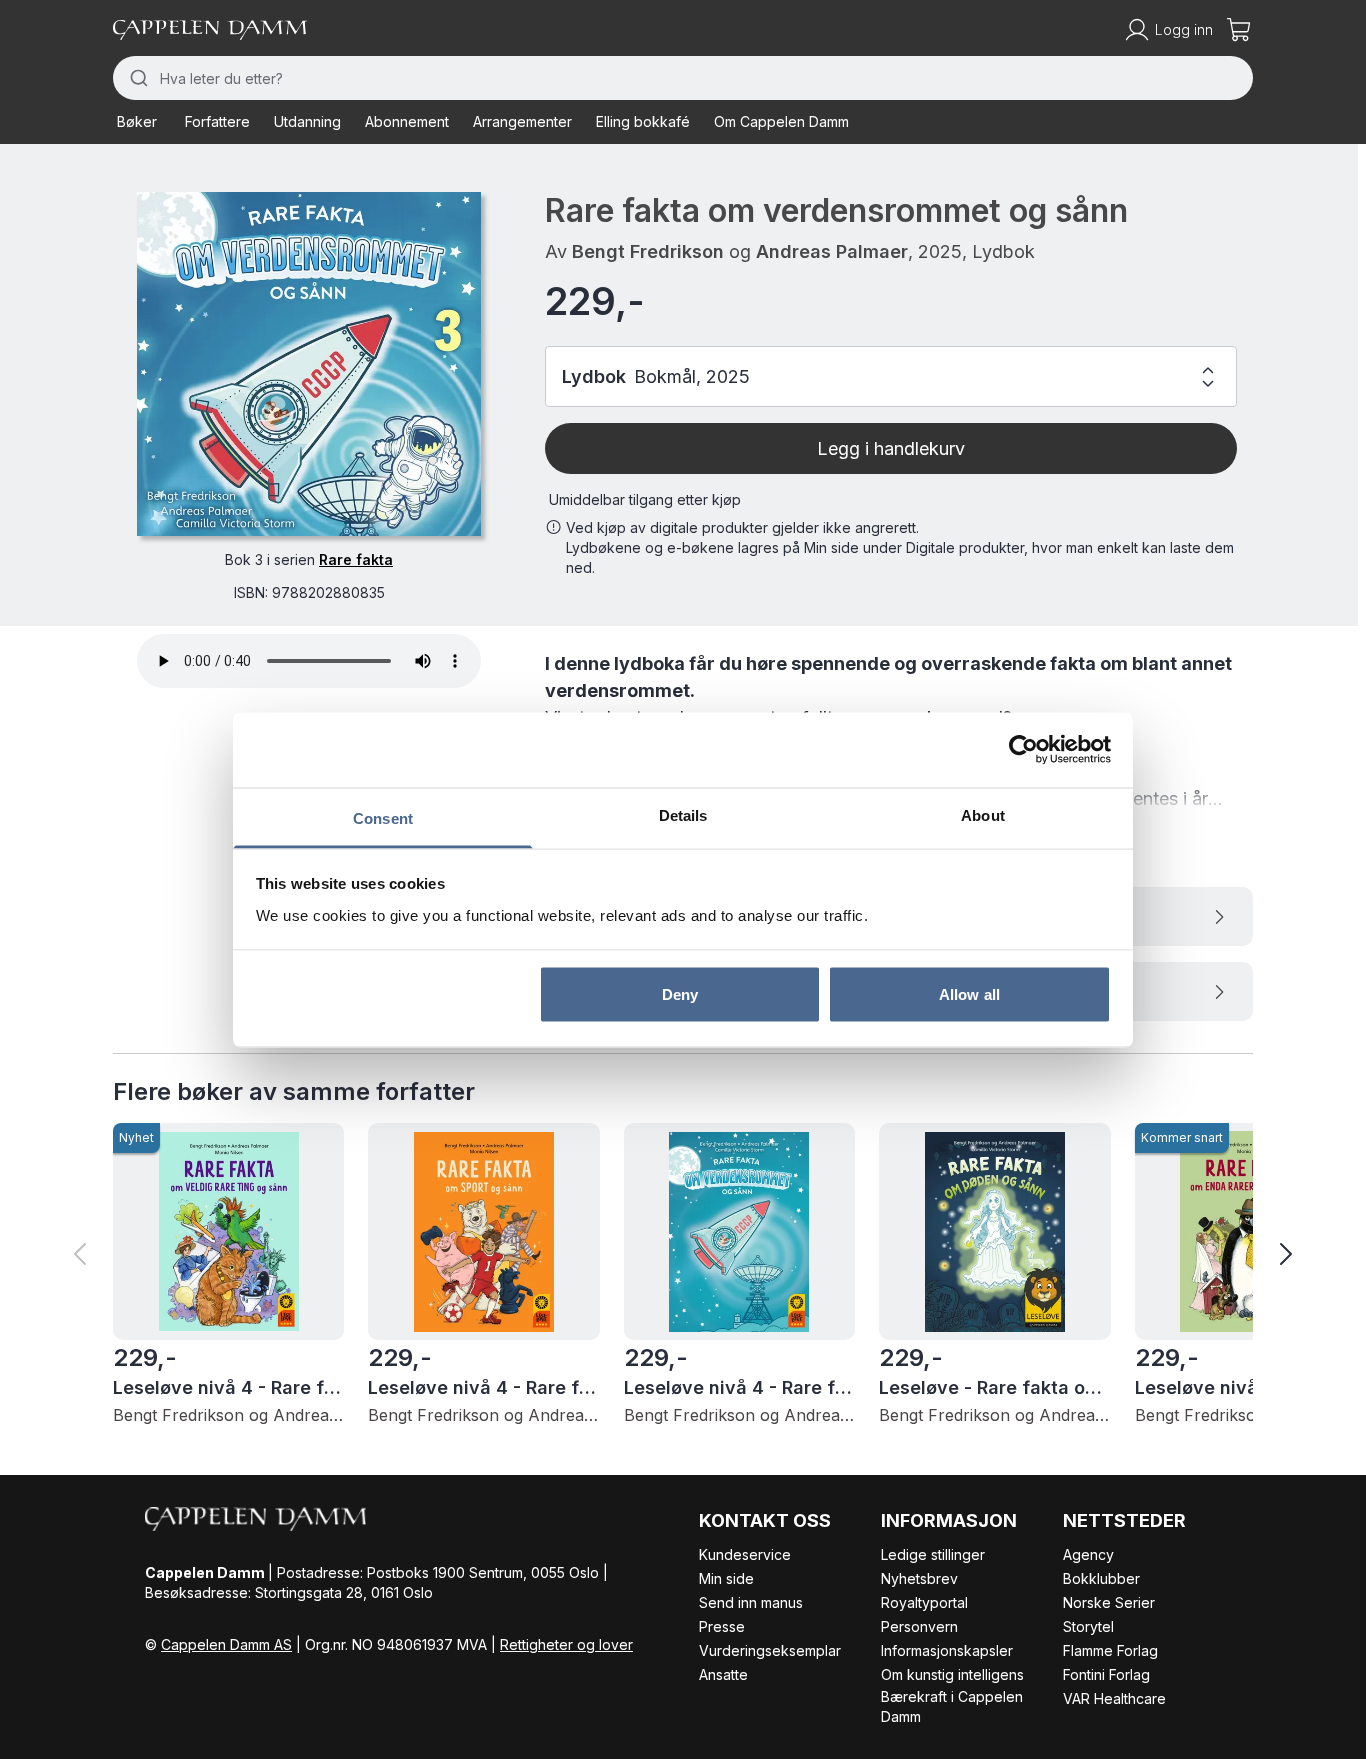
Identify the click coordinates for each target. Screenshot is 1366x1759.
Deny (680, 994)
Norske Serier (1109, 1602)
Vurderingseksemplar (770, 1650)
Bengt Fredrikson (648, 251)
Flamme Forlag (1110, 1650)
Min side (726, 1578)
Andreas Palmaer (832, 251)
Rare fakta (356, 559)
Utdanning (307, 121)
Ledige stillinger (933, 1554)
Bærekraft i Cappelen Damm (952, 1706)
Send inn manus (751, 1602)
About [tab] (983, 814)
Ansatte (723, 1674)
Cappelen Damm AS (226, 1644)
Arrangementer (522, 121)
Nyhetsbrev (919, 1578)
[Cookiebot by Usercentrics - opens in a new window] (1023, 750)
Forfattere (217, 121)
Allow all (969, 994)
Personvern (919, 1626)
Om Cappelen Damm (781, 121)
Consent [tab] (383, 817)
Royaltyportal (924, 1602)
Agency (1088, 1554)
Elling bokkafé (643, 121)
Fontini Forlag (1106, 1674)
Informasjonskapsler (947, 1650)
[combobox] (683, 78)
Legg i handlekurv (891, 448)
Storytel (1088, 1626)
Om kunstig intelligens (952, 1674)
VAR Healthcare (1114, 1698)
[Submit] (136, 78)
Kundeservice (745, 1554)
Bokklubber (1101, 1578)
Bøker (137, 121)
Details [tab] (683, 814)
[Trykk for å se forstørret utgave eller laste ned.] (309, 364)
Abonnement (407, 121)
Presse (722, 1626)
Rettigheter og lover (566, 1644)
